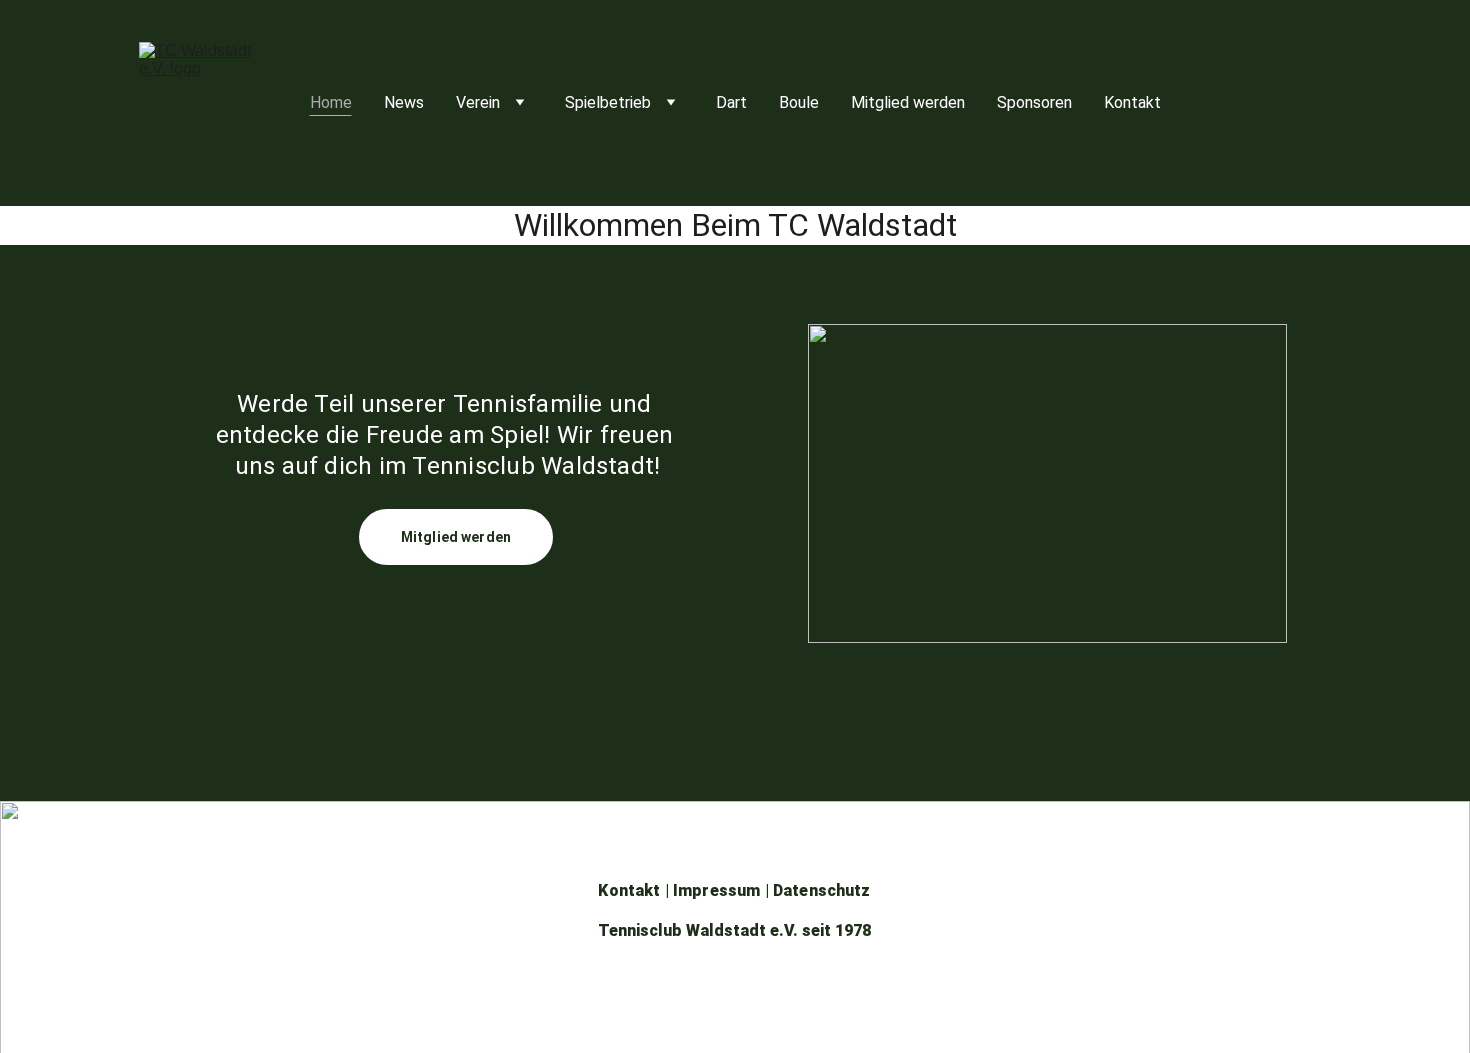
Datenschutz (822, 890)
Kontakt (1132, 102)
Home (331, 102)
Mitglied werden (908, 102)
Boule (799, 102)
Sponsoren (1034, 102)
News (404, 102)
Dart (731, 102)
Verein (478, 102)
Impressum (716, 890)
